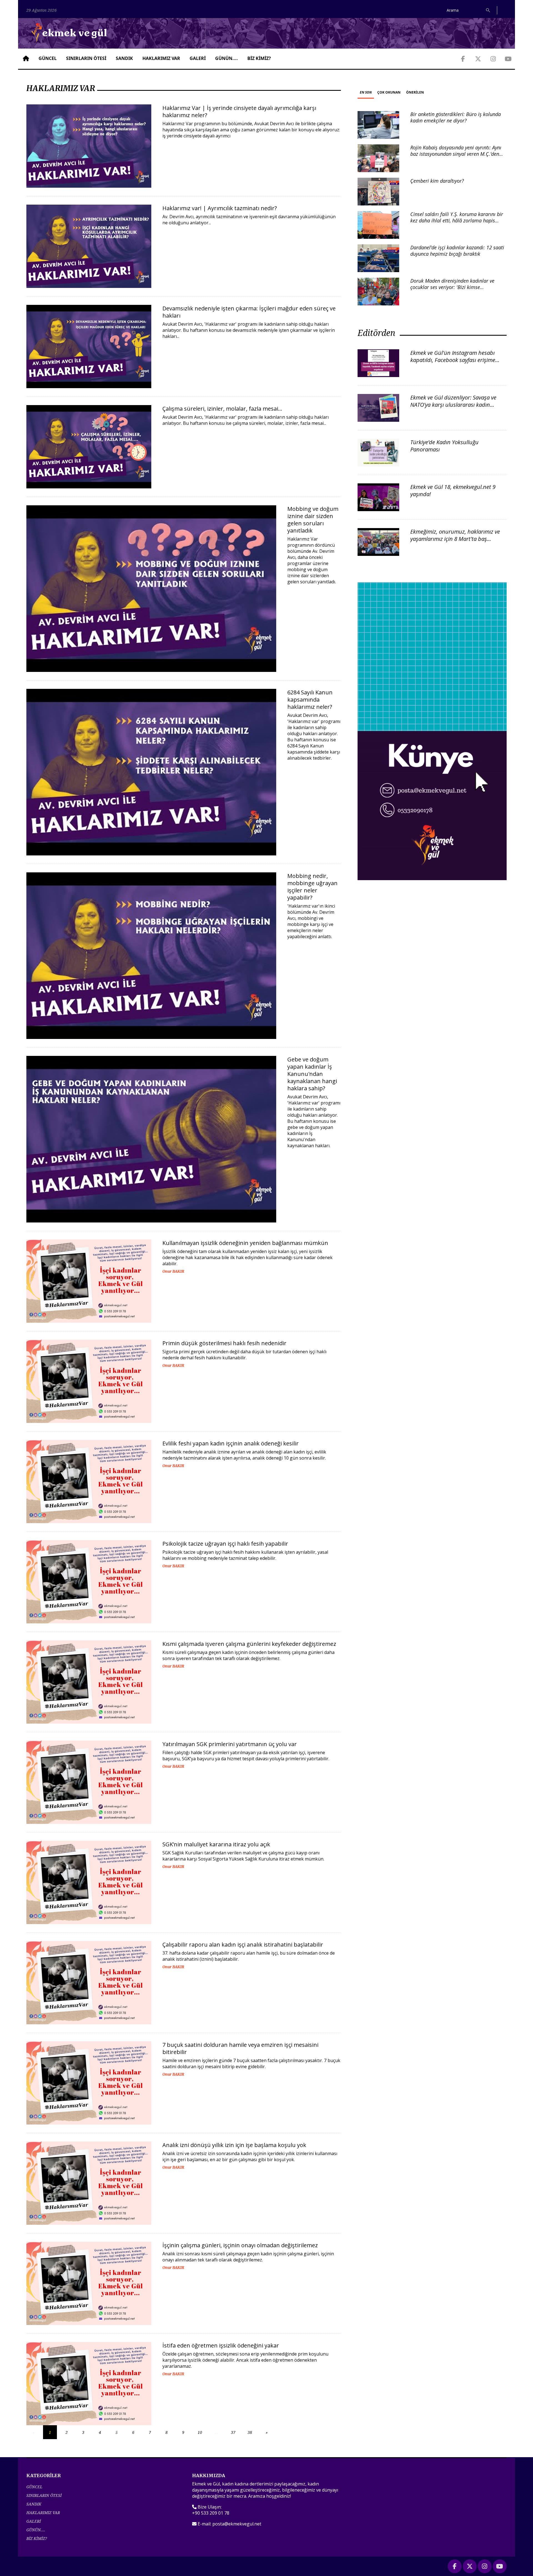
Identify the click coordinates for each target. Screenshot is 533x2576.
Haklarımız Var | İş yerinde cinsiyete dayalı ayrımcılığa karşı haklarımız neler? (239, 111)
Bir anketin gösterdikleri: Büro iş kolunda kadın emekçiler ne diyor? (456, 117)
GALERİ (198, 58)
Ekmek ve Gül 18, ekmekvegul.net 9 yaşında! (453, 490)
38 (250, 2432)
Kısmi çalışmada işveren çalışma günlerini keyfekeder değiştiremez (249, 1644)
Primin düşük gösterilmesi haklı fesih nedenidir (224, 1343)
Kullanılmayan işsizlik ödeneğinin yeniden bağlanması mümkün (245, 1243)
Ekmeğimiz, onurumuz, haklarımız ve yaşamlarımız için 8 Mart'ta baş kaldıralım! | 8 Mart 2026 (455, 539)
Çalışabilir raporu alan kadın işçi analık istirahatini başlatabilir (243, 1944)
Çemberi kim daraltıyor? (437, 181)
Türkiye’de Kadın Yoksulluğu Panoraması (444, 446)
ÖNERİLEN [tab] (415, 92)
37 (233, 2432)
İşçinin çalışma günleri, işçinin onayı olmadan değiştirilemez (240, 2245)
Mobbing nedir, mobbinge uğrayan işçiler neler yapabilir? (312, 887)
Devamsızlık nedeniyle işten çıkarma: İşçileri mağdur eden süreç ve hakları (249, 312)
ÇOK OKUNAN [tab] (389, 92)
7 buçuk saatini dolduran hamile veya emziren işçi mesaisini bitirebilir (240, 2048)
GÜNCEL (48, 58)
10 (200, 2432)
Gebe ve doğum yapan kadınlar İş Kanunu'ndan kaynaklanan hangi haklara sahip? (312, 1074)
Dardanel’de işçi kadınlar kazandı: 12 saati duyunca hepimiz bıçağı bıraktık (457, 251)
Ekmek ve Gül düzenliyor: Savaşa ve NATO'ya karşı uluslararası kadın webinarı (453, 405)
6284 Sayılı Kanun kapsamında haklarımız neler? (310, 700)
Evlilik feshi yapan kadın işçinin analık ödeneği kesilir (231, 1443)
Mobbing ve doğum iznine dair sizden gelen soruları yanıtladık (313, 520)
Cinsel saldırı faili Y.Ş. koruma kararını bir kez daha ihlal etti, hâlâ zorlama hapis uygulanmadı (457, 221)
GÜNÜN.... (227, 58)
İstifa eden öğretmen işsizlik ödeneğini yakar (221, 2345)
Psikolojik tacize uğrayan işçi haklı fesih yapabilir (225, 1544)
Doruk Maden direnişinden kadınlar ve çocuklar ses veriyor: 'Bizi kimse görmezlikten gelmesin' (452, 287)
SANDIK (124, 58)
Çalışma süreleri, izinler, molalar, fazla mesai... (222, 409)
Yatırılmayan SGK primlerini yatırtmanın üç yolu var (230, 1744)
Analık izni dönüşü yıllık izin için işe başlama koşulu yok (234, 2145)
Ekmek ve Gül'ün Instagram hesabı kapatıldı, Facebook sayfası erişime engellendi (453, 360)
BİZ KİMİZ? (259, 58)
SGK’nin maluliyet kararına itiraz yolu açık (216, 1844)
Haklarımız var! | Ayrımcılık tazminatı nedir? (220, 208)
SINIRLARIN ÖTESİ (86, 58)
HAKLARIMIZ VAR (161, 58)
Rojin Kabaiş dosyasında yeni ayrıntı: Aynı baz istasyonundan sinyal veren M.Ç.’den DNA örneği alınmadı (456, 154)
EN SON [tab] (366, 92)
